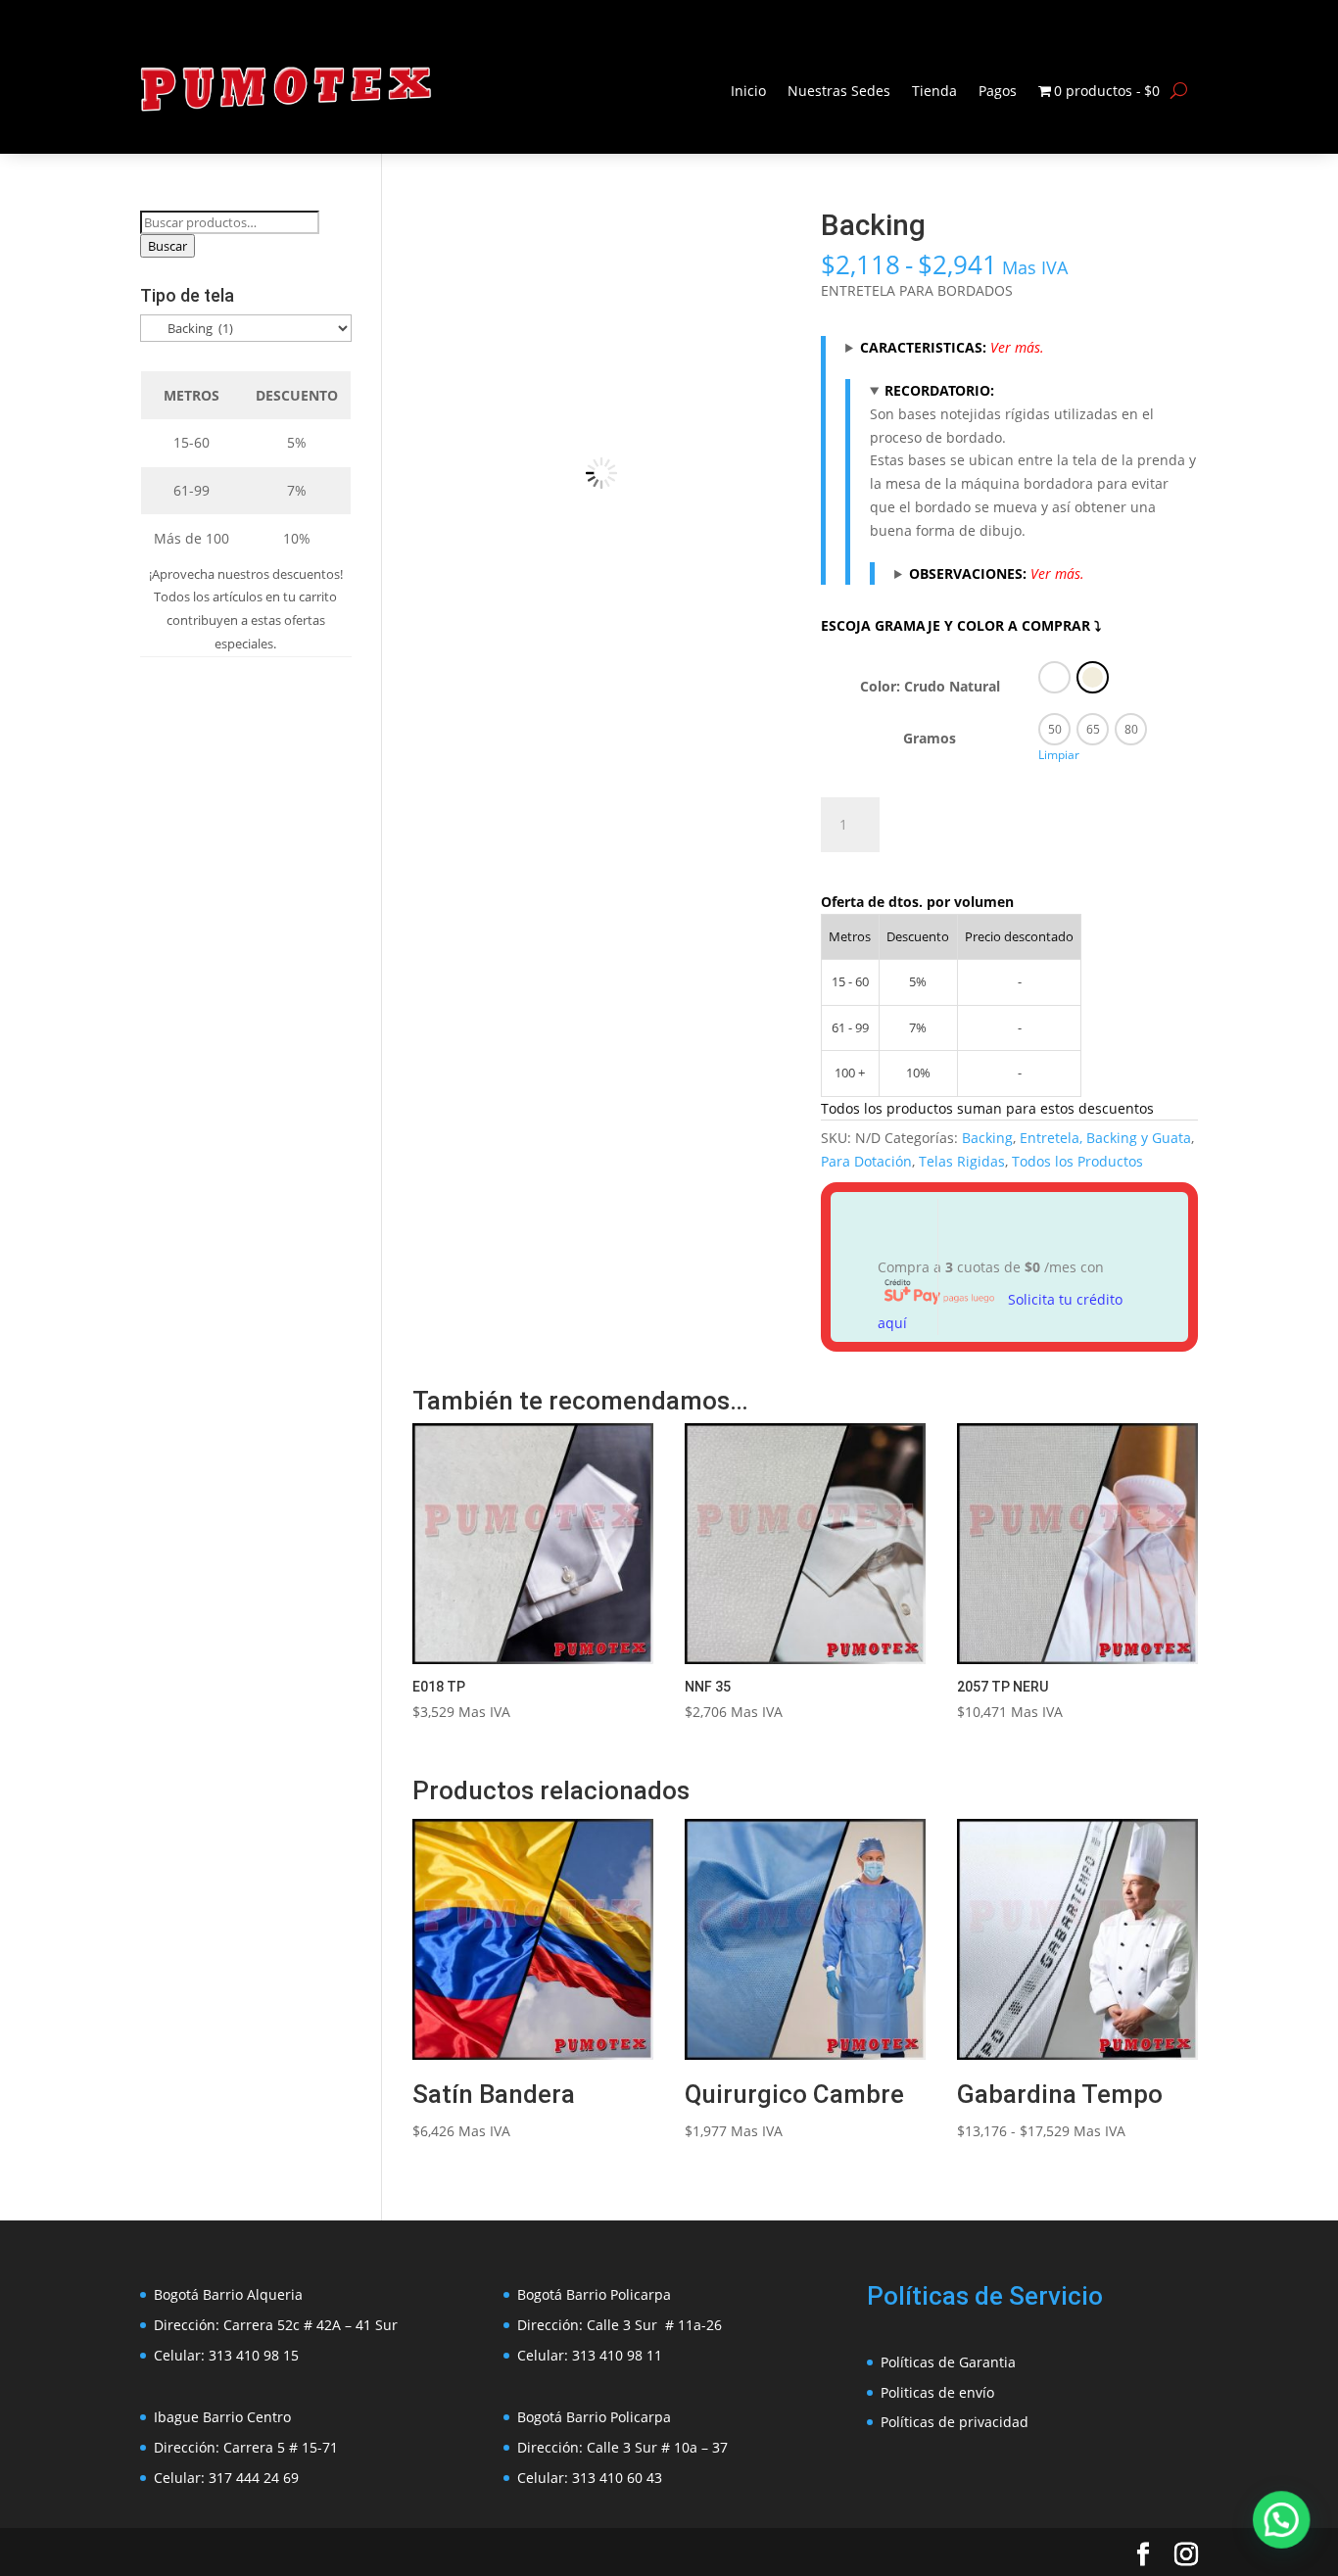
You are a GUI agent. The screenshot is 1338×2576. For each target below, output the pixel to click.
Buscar (167, 246)
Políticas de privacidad (955, 2422)
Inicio (748, 91)
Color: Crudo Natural (930, 686)
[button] (758, 242)
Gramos (930, 738)
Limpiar (1059, 755)
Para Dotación (866, 1161)
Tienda (934, 91)
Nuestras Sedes (839, 91)
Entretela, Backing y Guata (1105, 1138)
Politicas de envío (937, 2392)
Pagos (998, 91)
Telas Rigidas (962, 1161)
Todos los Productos (1077, 1161)
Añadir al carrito (992, 820)
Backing (987, 1138)
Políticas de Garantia (948, 2362)
